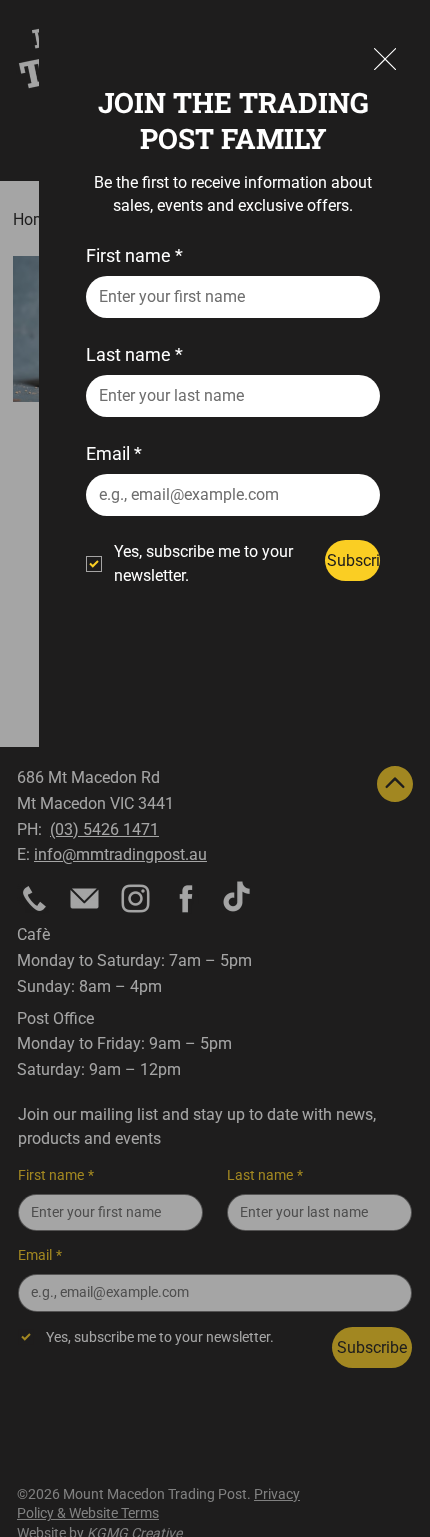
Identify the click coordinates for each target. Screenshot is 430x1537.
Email (114, 453)
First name (134, 255)
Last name (134, 354)
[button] (385, 60)
